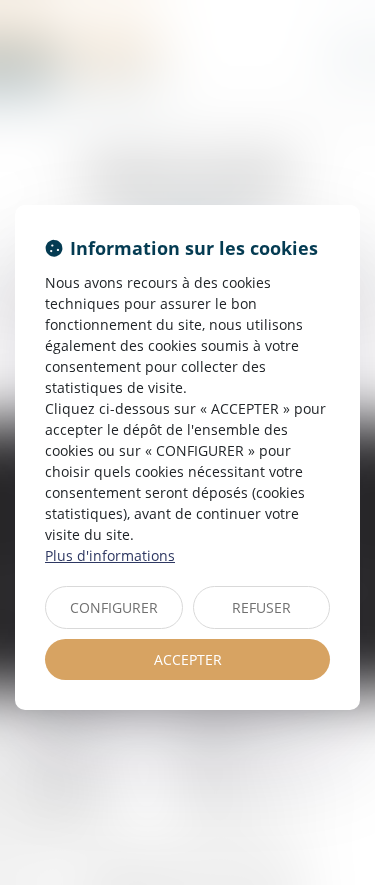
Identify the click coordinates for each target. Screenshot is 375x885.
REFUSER (261, 607)
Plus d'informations (110, 555)
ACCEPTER (188, 659)
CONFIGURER (114, 607)
